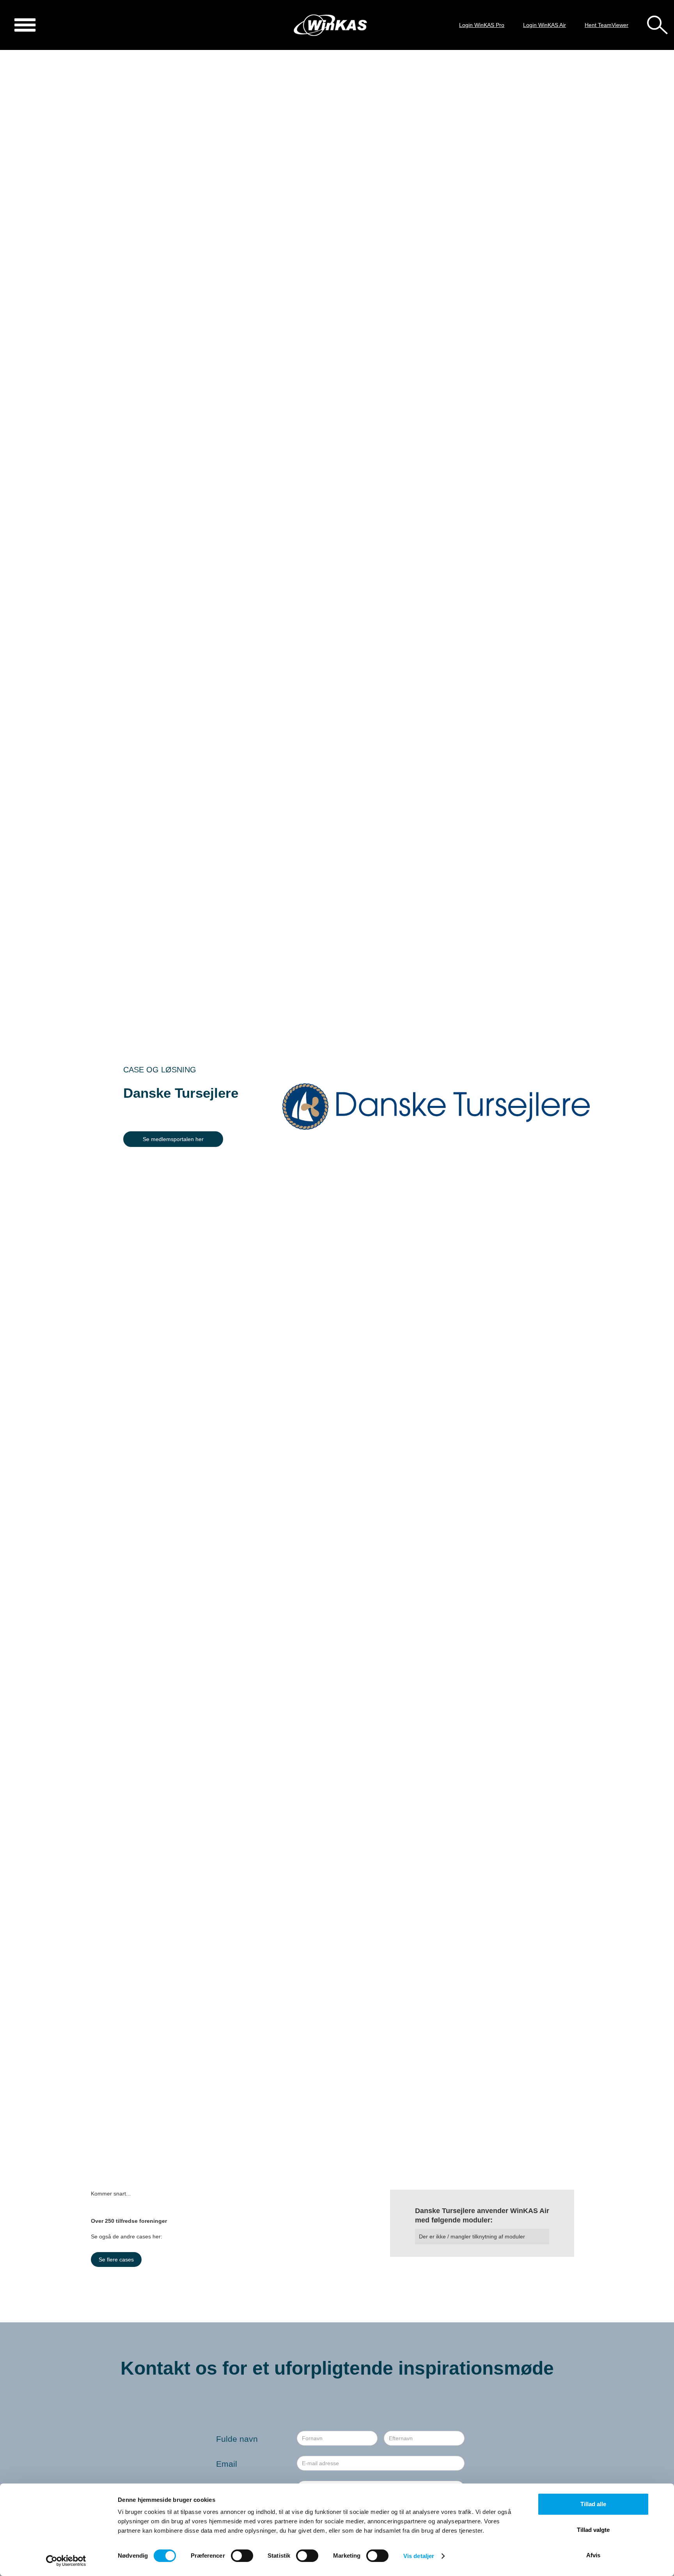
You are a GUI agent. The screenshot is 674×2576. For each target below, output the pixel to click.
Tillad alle (593, 2504)
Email (227, 2464)
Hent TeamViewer (607, 25)
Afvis (593, 2555)
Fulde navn (237, 2439)
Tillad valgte (593, 2530)
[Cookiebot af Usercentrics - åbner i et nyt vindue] (66, 2561)
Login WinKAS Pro (482, 25)
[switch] (242, 2556)
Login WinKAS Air (545, 25)
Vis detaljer (419, 2556)
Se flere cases (116, 2260)
